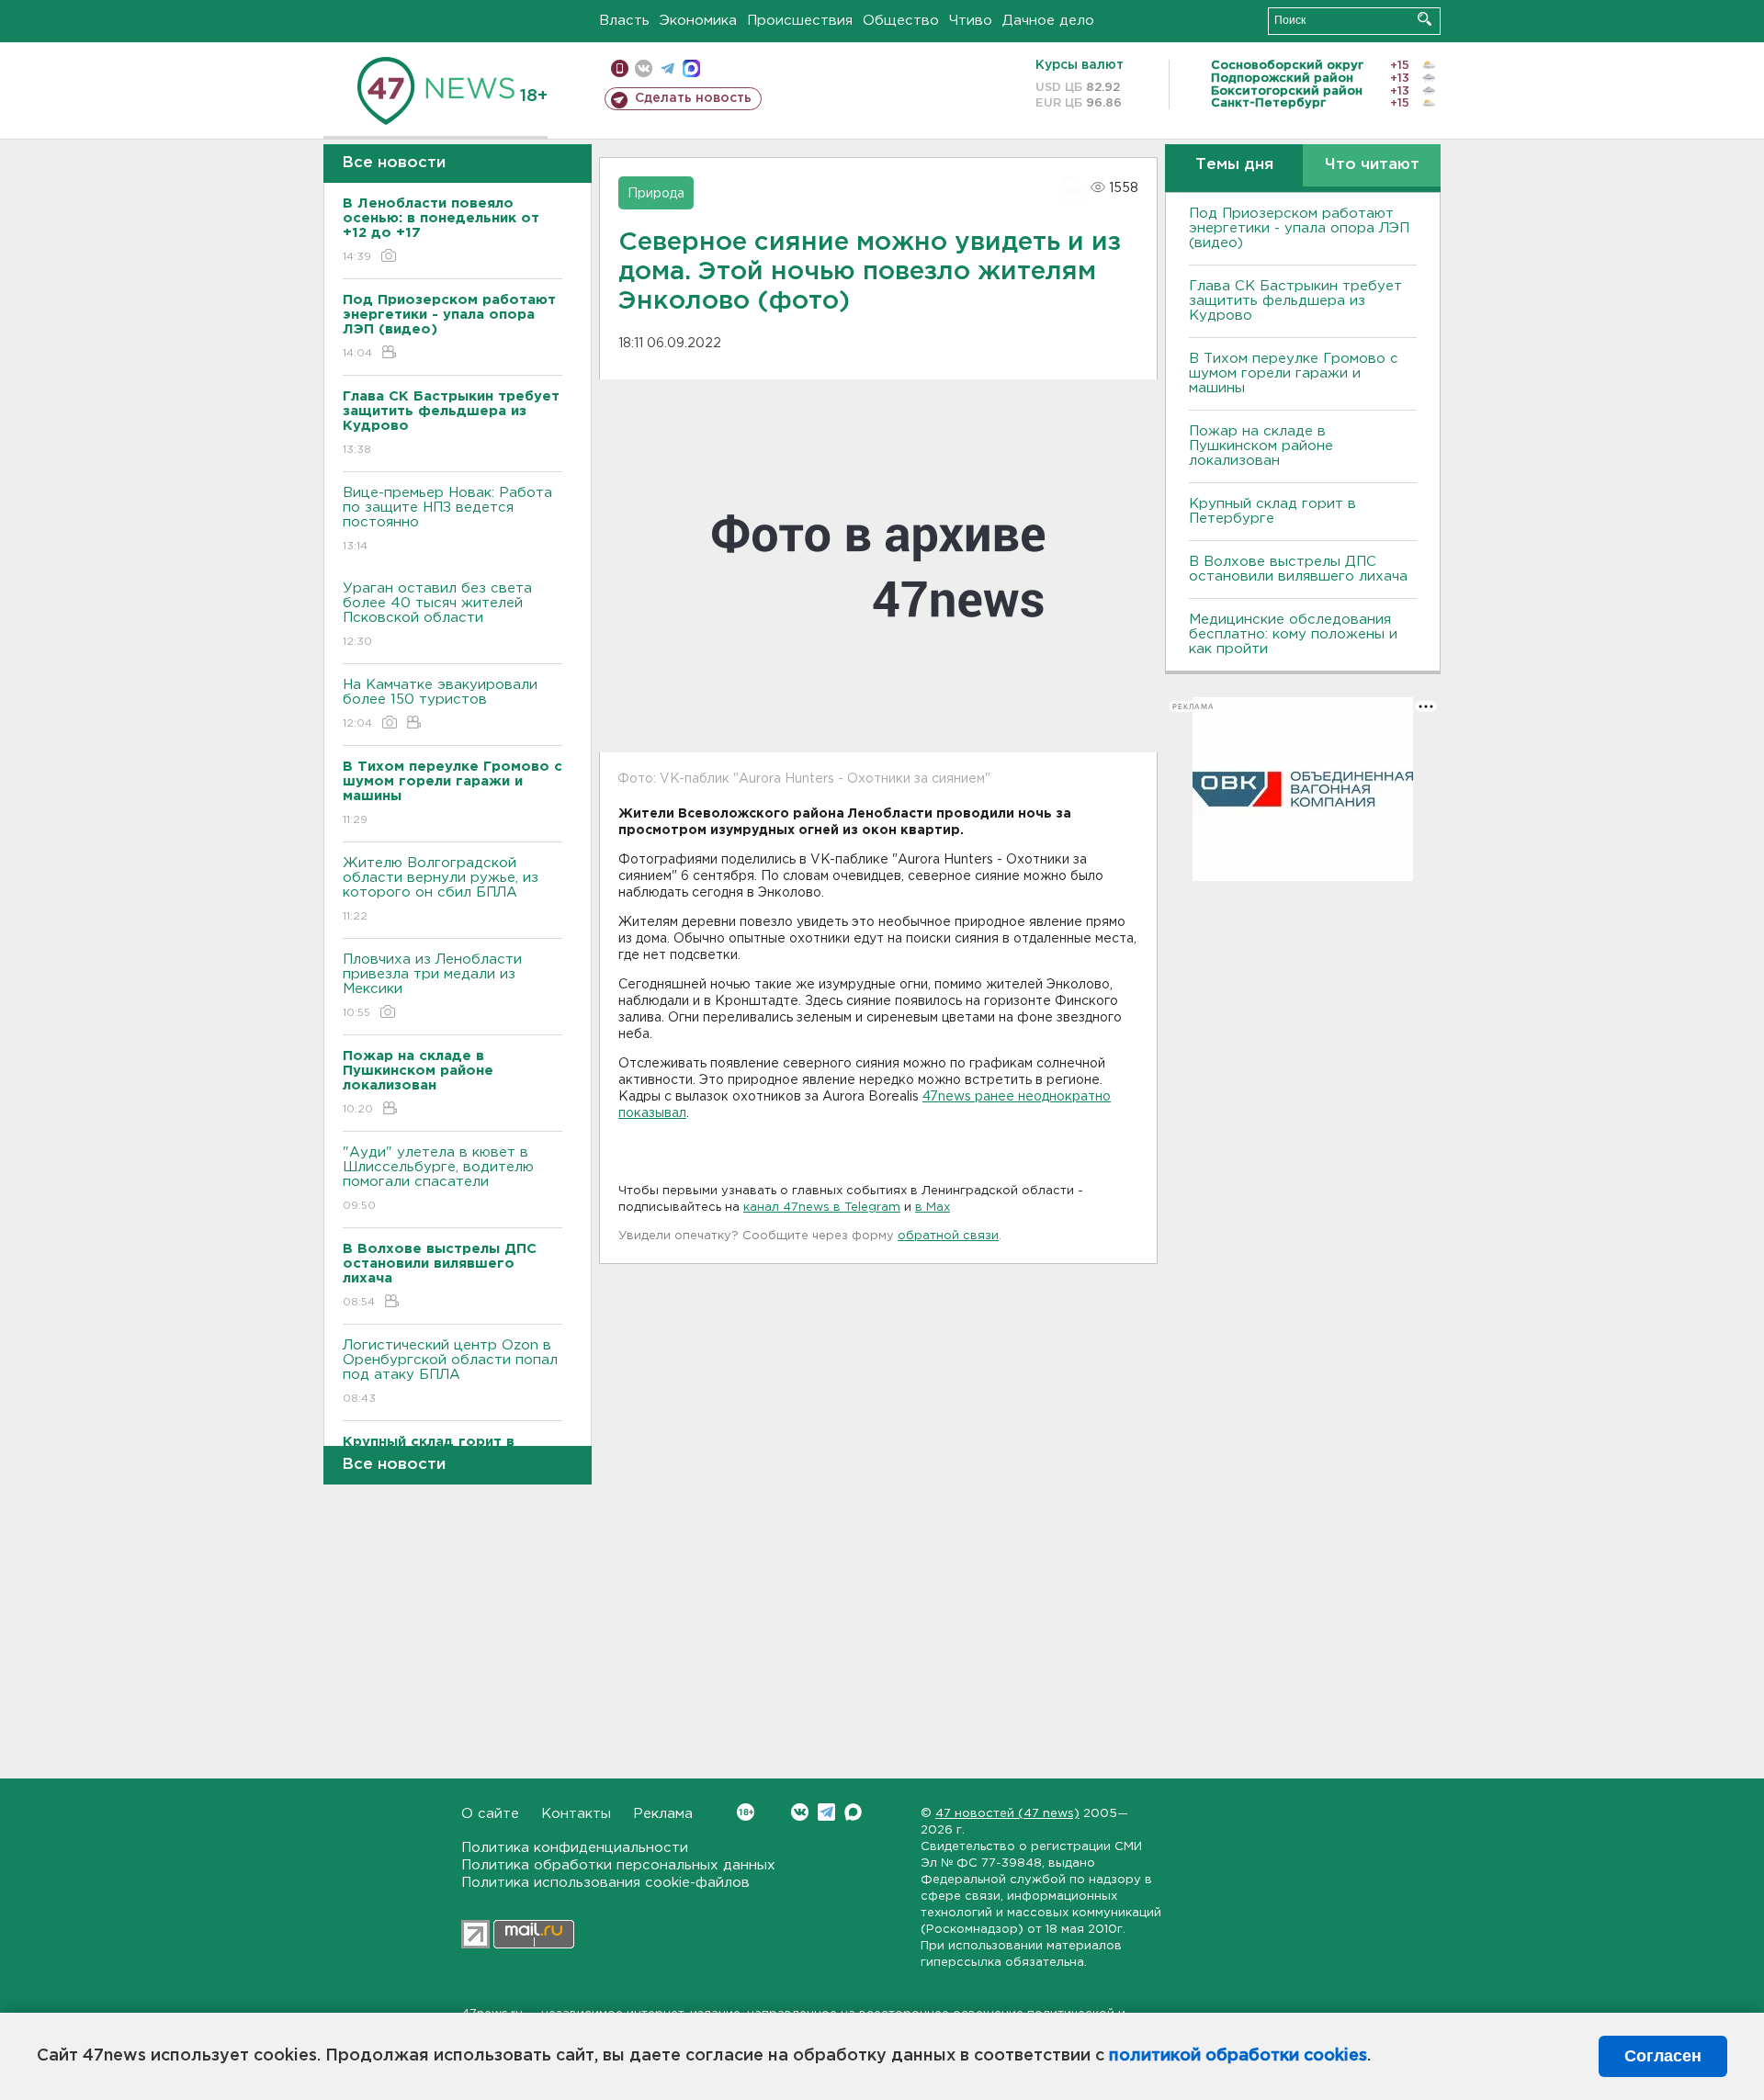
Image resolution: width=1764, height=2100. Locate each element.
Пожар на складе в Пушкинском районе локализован (1261, 446)
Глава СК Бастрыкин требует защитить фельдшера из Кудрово (1295, 301)
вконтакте (644, 68)
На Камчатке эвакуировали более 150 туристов (440, 704)
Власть (624, 21)
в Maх (933, 1208)
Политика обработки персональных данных (618, 1865)
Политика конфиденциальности (575, 1848)
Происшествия (800, 21)
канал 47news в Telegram (822, 1208)
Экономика (698, 21)
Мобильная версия (620, 68)
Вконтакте (800, 1812)
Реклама (663, 1814)
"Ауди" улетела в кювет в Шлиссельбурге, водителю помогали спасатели (438, 1179)
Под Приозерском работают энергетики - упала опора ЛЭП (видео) (1299, 228)
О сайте (490, 1814)
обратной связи (948, 1236)
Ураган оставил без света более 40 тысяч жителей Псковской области (437, 615)
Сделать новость (693, 98)
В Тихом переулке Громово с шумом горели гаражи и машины (1294, 373)
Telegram (826, 1812)
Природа (656, 194)
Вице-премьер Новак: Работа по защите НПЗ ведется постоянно (447, 519)
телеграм (667, 68)
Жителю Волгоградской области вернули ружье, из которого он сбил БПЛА (441, 889)
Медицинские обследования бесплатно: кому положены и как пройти (1293, 634)
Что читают (1372, 165)
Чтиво (971, 21)
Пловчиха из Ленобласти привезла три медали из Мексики (432, 986)
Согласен (1663, 2056)
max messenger (691, 68)
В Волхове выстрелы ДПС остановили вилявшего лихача (1298, 569)
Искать (1425, 19)
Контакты (576, 1814)
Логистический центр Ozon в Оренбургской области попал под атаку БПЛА (450, 1372)
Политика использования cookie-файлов (605, 1883)
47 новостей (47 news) (1007, 1814)
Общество (901, 21)
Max (853, 1812)
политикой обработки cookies (1238, 2056)
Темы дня (1234, 165)
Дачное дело (1048, 21)
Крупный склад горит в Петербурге (1272, 511)
